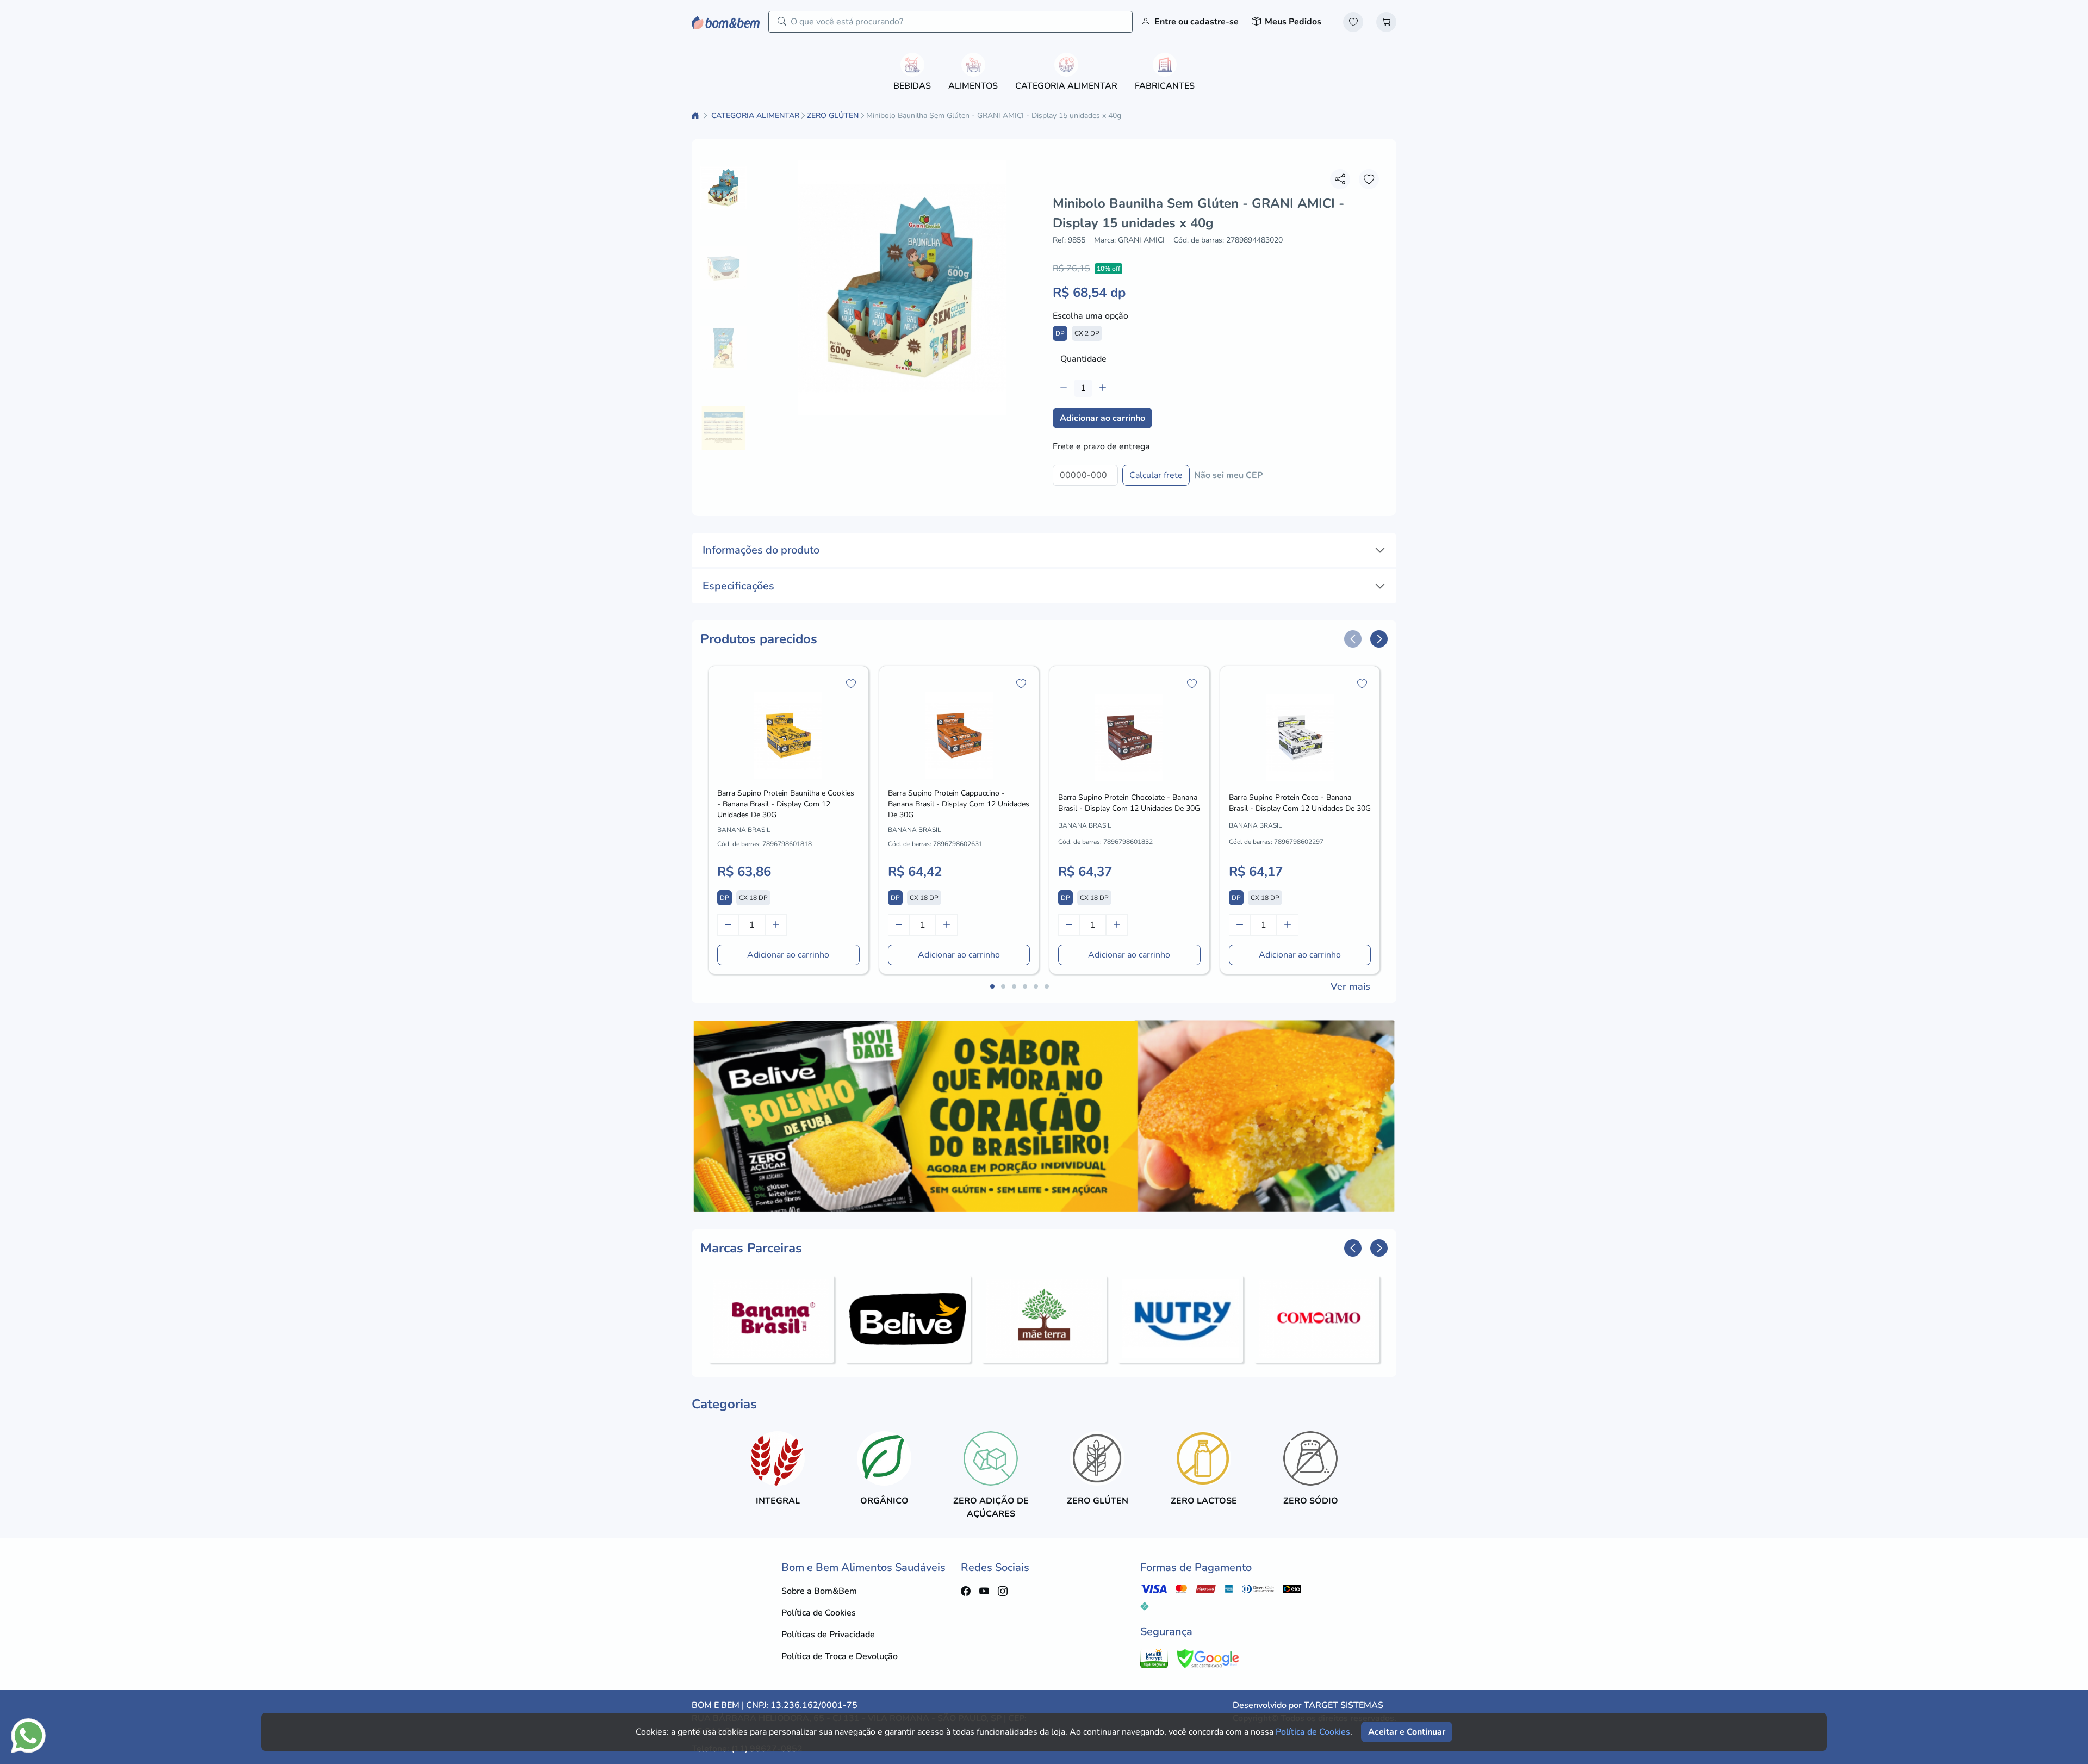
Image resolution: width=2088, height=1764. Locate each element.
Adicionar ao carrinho (1102, 418)
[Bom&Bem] (726, 21)
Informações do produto (761, 550)
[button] (1353, 639)
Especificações (738, 586)
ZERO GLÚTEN (833, 116)
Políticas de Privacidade (828, 1635)
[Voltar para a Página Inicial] (697, 116)
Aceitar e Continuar (1407, 1732)
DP (1060, 333)
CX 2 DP (1087, 333)
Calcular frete (1156, 475)
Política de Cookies (819, 1613)
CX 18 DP (753, 898)
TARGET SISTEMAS (1344, 1705)
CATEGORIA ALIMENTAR (755, 116)
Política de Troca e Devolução (840, 1656)
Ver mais (1350, 986)
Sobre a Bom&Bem (819, 1591)
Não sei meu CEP (1228, 475)
